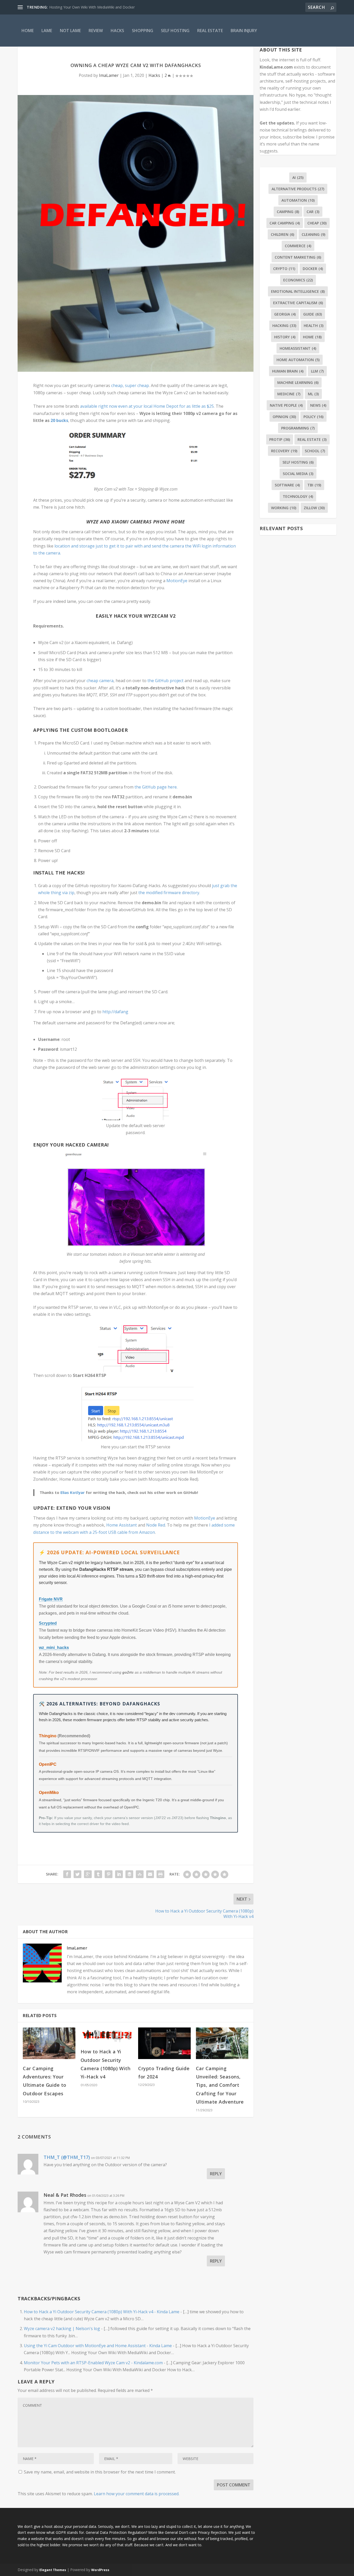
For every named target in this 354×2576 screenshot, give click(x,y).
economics (298, 280)
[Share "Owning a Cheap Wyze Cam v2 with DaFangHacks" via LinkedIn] (119, 1874)
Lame (47, 31)
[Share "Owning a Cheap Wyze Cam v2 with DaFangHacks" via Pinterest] (109, 1874)
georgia (285, 314)
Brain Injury (244, 31)
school (315, 451)
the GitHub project (166, 681)
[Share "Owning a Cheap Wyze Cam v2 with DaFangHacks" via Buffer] (129, 1874)
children (282, 234)
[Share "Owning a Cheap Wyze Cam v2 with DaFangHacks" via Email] (150, 1874)
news (318, 405)
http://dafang (115, 1012)
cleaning (313, 234)
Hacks (117, 31)
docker (313, 269)
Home (28, 31)
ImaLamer (109, 75)
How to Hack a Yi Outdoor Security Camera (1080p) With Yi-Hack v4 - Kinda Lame (102, 2312)
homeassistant (298, 348)
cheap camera (100, 681)
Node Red (156, 1525)
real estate (312, 439)
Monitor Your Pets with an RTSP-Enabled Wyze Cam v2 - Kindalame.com (93, 2363)
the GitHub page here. (156, 787)
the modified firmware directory (169, 893)
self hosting (298, 462)
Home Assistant (122, 1525)
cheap (317, 223)
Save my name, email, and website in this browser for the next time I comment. (100, 2472)
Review (96, 31)
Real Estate (210, 31)
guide (313, 314)
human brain (288, 371)
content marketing (298, 257)
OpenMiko (49, 1793)
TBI (314, 485)
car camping (285, 223)
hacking (284, 326)
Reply (216, 2174)
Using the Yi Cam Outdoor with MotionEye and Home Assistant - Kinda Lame (98, 2346)
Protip (280, 439)
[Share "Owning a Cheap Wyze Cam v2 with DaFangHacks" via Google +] (88, 1874)
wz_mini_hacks (54, 1648)
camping (288, 212)
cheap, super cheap (130, 385)
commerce (298, 246)
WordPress (100, 2570)
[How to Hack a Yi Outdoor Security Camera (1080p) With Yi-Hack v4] (107, 2035)
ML (313, 394)
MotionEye (177, 581)
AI (298, 177)
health (314, 326)
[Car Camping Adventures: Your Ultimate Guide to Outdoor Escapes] (49, 2043)
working (284, 508)
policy (313, 417)
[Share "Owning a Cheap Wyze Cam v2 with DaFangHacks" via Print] (160, 1874)
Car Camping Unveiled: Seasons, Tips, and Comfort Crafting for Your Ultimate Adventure (220, 2085)
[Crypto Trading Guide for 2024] (164, 2043)
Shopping (143, 31)
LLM (317, 371)
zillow (314, 508)
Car (313, 212)
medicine (289, 394)
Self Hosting (175, 31)
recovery (284, 451)
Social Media (298, 474)
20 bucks (59, 420)
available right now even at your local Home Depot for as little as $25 (147, 406)
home (312, 337)
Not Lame (70, 31)
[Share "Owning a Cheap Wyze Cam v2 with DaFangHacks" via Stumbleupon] (140, 1874)
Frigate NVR (51, 1599)
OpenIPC (48, 1764)
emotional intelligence (298, 291)
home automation (298, 360)
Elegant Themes (53, 2570)
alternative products (298, 189)
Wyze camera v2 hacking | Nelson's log (62, 2329)
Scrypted (48, 1623)
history (285, 337)
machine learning (298, 382)
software (287, 485)
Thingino (48, 1736)
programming (298, 428)
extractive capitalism (298, 303)
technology (298, 496)
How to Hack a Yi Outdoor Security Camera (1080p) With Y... (99, 7)
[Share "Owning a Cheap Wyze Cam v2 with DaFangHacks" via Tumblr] (98, 1874)
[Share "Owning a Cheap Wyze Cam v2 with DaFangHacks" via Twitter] (77, 1874)
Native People (286, 405)
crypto (284, 269)
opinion (284, 417)
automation (298, 200)
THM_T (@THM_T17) (67, 2157)
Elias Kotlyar (73, 1492)
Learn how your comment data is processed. (137, 2494)
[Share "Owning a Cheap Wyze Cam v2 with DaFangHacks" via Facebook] (67, 1874)
